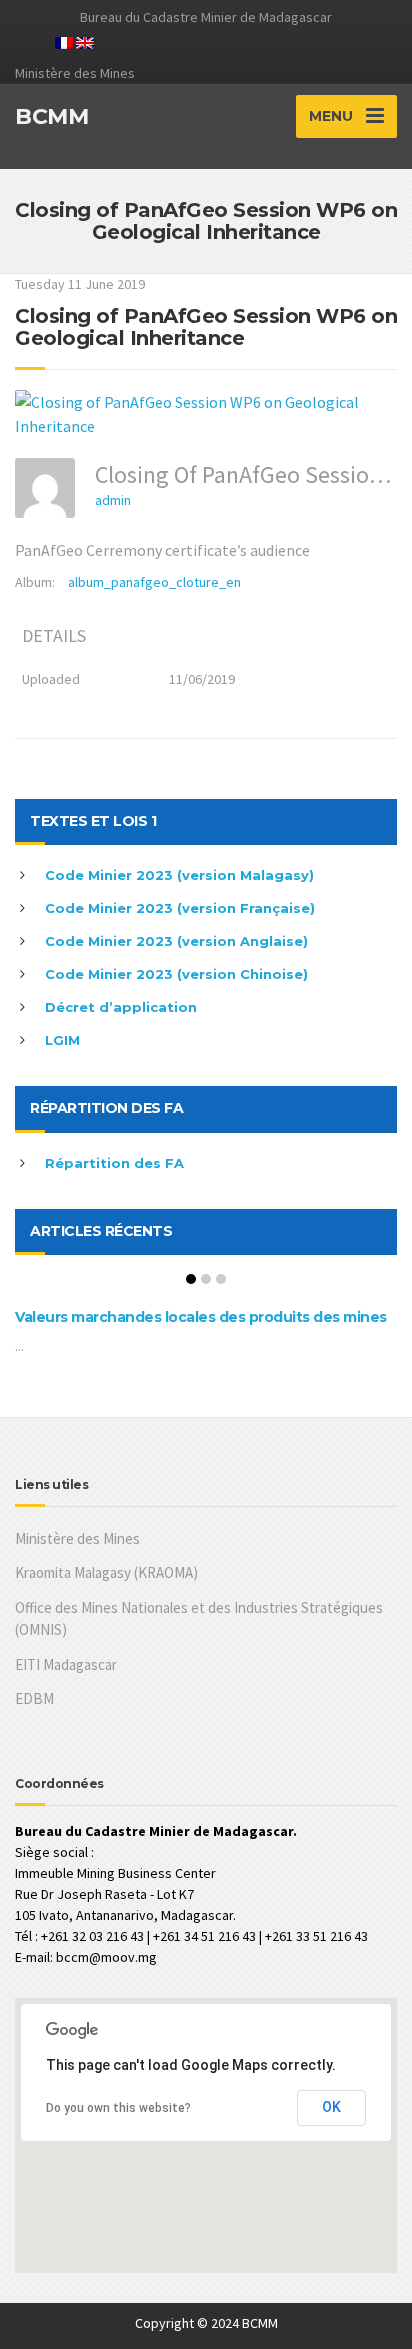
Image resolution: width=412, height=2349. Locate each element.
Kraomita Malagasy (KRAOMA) (106, 1572)
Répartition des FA (114, 1163)
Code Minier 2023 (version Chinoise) (176, 974)
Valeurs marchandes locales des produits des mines (201, 1317)
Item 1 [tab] (191, 1279)
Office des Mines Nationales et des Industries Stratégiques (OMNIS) (199, 1619)
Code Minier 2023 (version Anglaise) (176, 941)
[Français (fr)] (64, 41)
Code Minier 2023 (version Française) (180, 908)
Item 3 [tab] (221, 1279)
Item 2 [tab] (206, 1279)
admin (113, 500)
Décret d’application (121, 1007)
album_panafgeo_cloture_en (154, 582)
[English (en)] (85, 41)
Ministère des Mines (77, 1538)
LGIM (62, 1040)
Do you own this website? (118, 2108)
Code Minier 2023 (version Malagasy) (179, 875)
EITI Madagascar (66, 1664)
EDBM (34, 1698)
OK (331, 2107)
